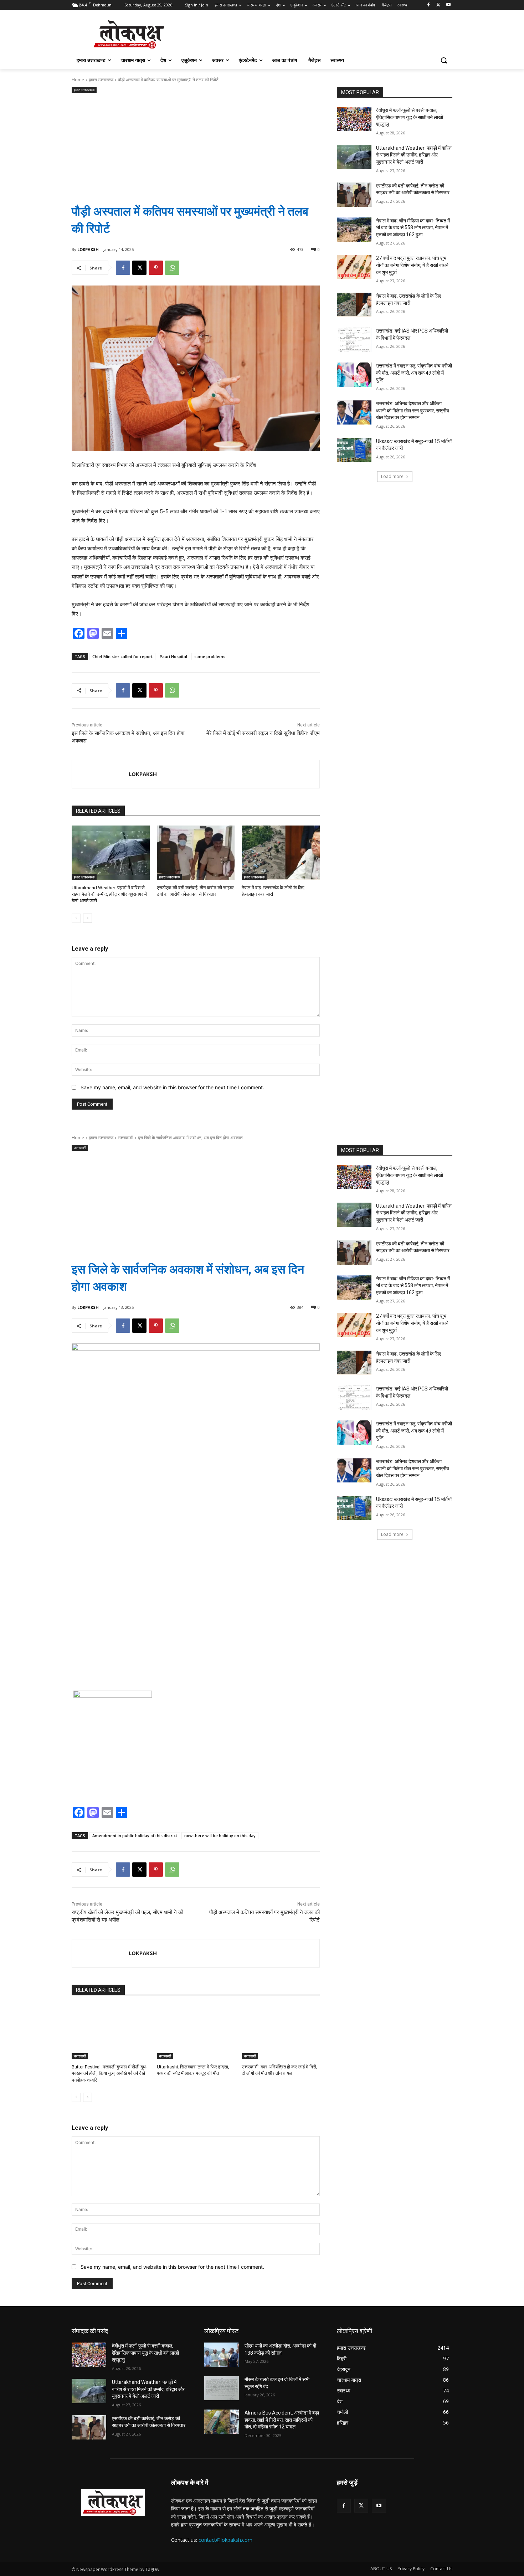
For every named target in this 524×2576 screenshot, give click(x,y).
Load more (392, 476)
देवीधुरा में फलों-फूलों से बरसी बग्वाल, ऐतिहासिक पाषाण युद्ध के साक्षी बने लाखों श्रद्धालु (410, 117)
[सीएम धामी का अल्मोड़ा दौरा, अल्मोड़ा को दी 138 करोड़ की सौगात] (222, 2355)
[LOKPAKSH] (100, 774)
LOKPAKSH (88, 249)
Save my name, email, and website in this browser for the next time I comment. (172, 1087)
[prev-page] (76, 918)
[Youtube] (448, 5)
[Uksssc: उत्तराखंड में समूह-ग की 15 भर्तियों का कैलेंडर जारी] (354, 450)
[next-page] (88, 918)
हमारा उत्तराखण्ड (101, 80)
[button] (444, 60)
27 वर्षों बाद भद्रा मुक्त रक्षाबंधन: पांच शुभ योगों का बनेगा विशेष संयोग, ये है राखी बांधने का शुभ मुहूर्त (412, 265)
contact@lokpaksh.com (225, 2540)
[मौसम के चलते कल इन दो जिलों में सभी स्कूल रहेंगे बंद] (222, 2388)
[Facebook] (429, 5)
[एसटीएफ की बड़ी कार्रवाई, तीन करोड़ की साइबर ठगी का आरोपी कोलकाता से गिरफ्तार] (196, 853)
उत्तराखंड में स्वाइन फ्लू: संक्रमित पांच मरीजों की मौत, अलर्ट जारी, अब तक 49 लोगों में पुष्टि (414, 373)
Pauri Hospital (173, 656)
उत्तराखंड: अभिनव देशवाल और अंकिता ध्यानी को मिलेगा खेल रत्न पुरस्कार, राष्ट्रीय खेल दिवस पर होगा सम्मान (413, 410)
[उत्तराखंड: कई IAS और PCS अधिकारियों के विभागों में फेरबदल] (354, 340)
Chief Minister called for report (122, 656)
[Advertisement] (196, 143)
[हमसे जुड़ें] (395, 2493)
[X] (438, 5)
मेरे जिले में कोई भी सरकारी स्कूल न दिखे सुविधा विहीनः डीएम (263, 733)
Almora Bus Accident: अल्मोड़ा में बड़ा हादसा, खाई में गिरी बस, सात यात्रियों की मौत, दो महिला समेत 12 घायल (282, 2420)
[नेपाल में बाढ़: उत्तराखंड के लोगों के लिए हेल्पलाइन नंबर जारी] (281, 853)
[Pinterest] (156, 268)
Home (78, 80)
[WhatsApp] (172, 268)
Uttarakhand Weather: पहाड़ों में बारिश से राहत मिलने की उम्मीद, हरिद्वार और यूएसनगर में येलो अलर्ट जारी (109, 894)
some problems (210, 656)
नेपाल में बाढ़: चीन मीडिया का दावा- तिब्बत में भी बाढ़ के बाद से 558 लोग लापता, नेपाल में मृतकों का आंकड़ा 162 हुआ (413, 228)
